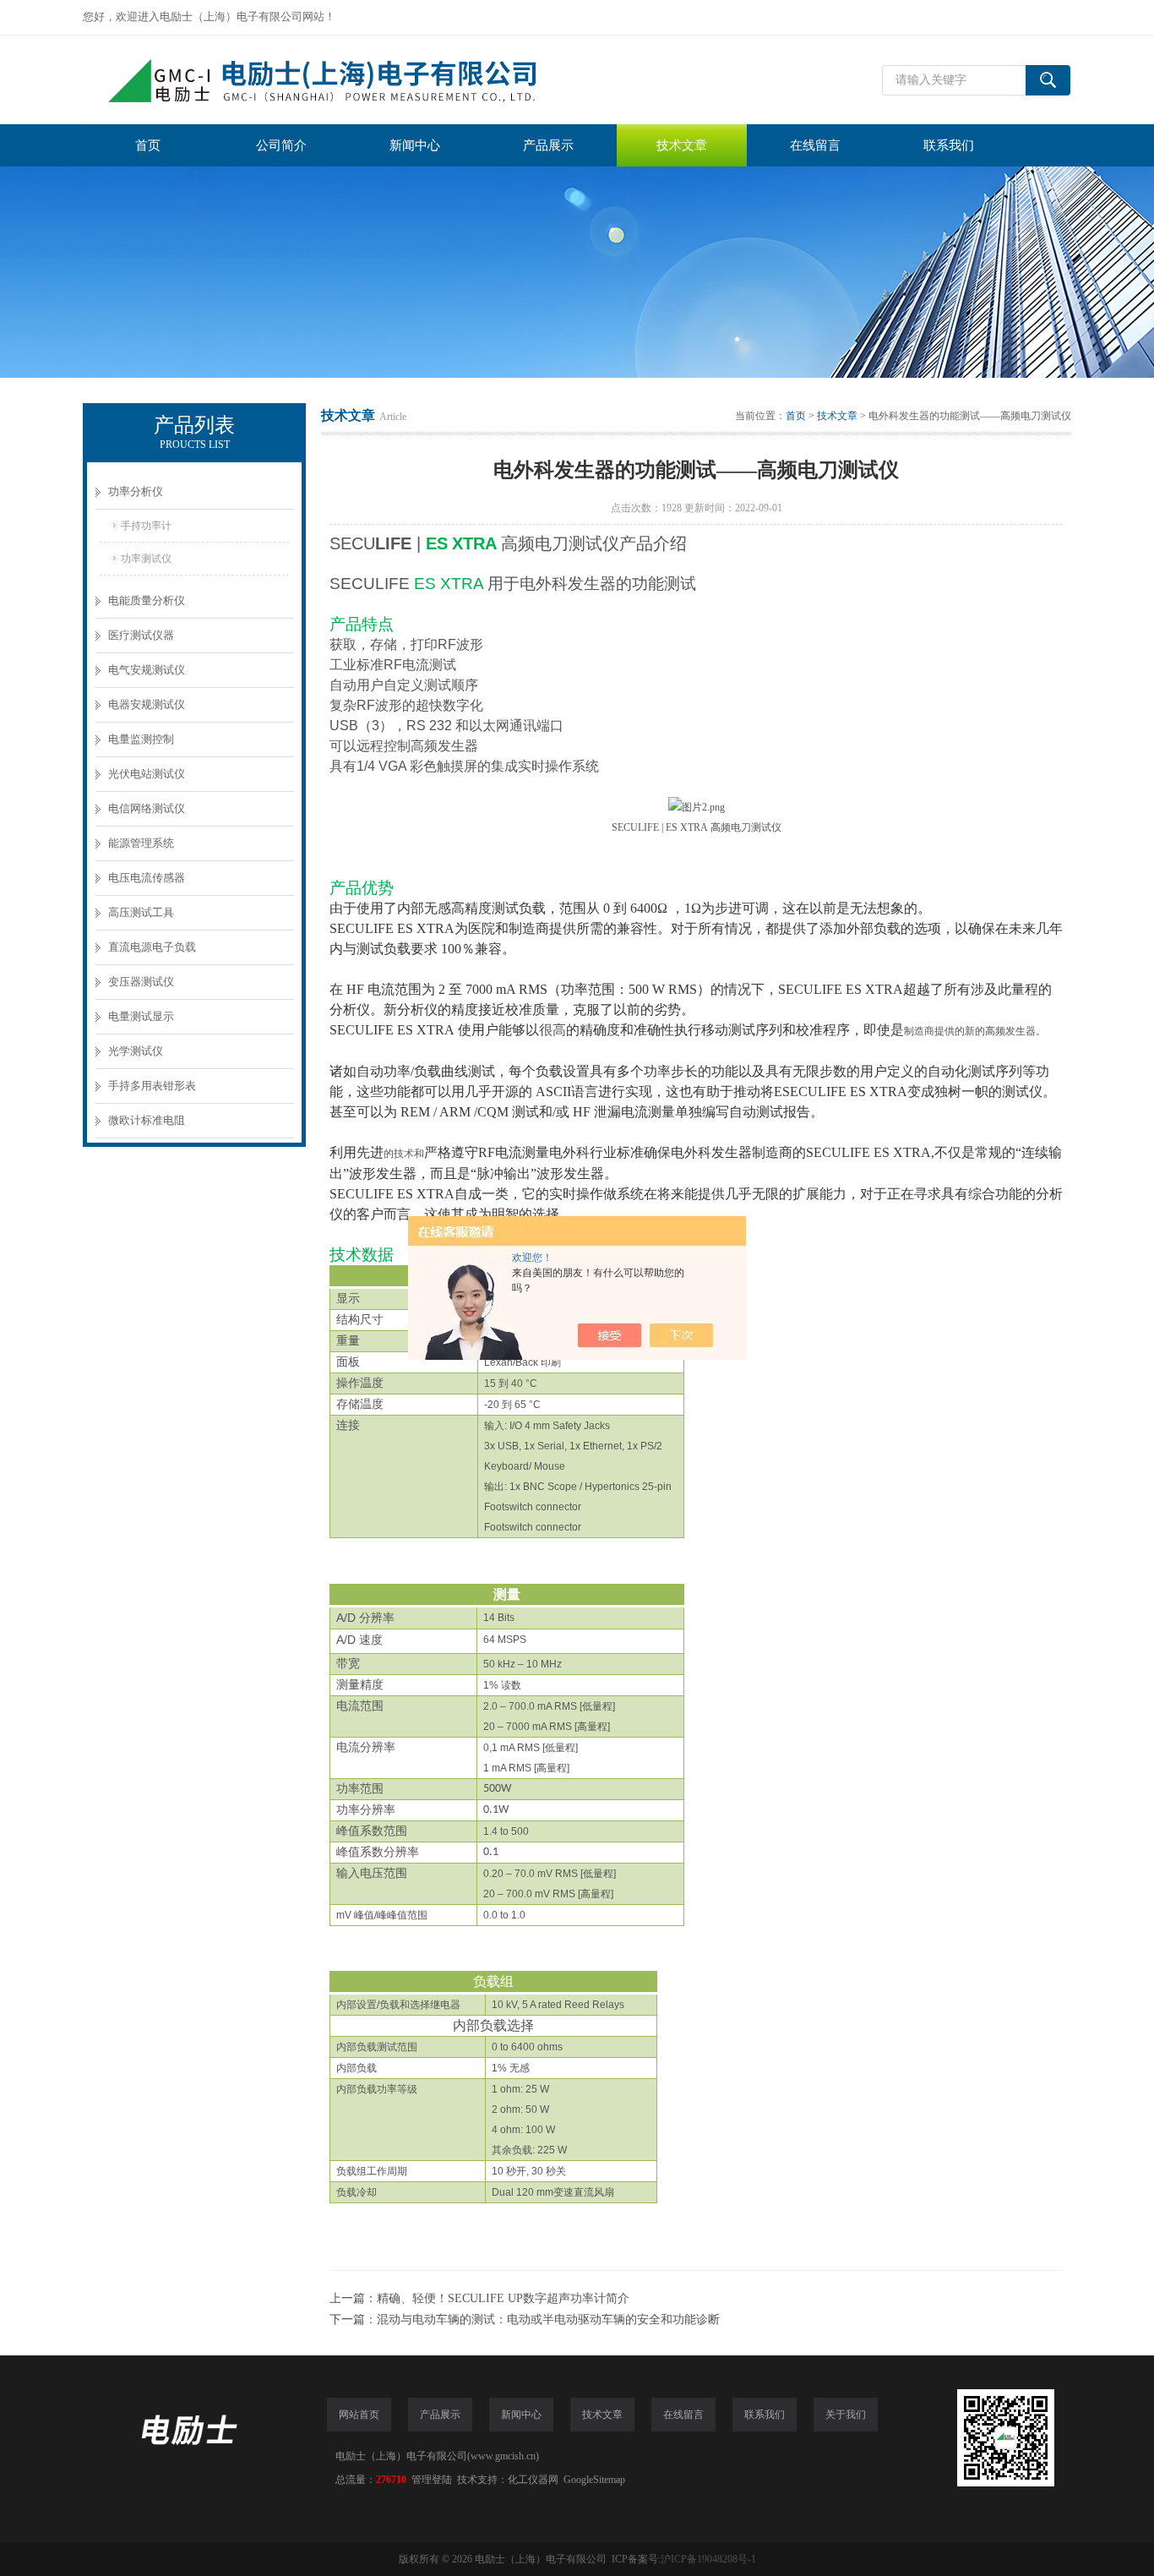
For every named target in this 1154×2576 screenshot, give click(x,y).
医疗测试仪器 (141, 635)
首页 (148, 145)
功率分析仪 (136, 491)
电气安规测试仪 (147, 670)
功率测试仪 (146, 559)
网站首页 (359, 2415)
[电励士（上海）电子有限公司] (336, 80)
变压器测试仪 (141, 982)
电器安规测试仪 (147, 704)
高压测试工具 (141, 912)
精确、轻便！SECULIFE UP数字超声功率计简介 (503, 2298)
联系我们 (949, 145)
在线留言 (815, 145)
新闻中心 (415, 145)
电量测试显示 (141, 1016)
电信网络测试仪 (147, 808)
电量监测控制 (141, 739)
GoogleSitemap (594, 2480)
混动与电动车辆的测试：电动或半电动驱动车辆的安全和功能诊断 (548, 2319)
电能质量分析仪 (147, 600)
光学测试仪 (136, 1051)
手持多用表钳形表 (152, 1086)
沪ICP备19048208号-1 (708, 2559)
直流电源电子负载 (152, 947)
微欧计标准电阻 (147, 1120)
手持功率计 (146, 526)
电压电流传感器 (147, 878)
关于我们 (846, 2415)
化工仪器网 (533, 2480)
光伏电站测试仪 (147, 774)
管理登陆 (432, 2480)
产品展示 (548, 145)
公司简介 (281, 145)
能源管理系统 (141, 843)
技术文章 (682, 145)
